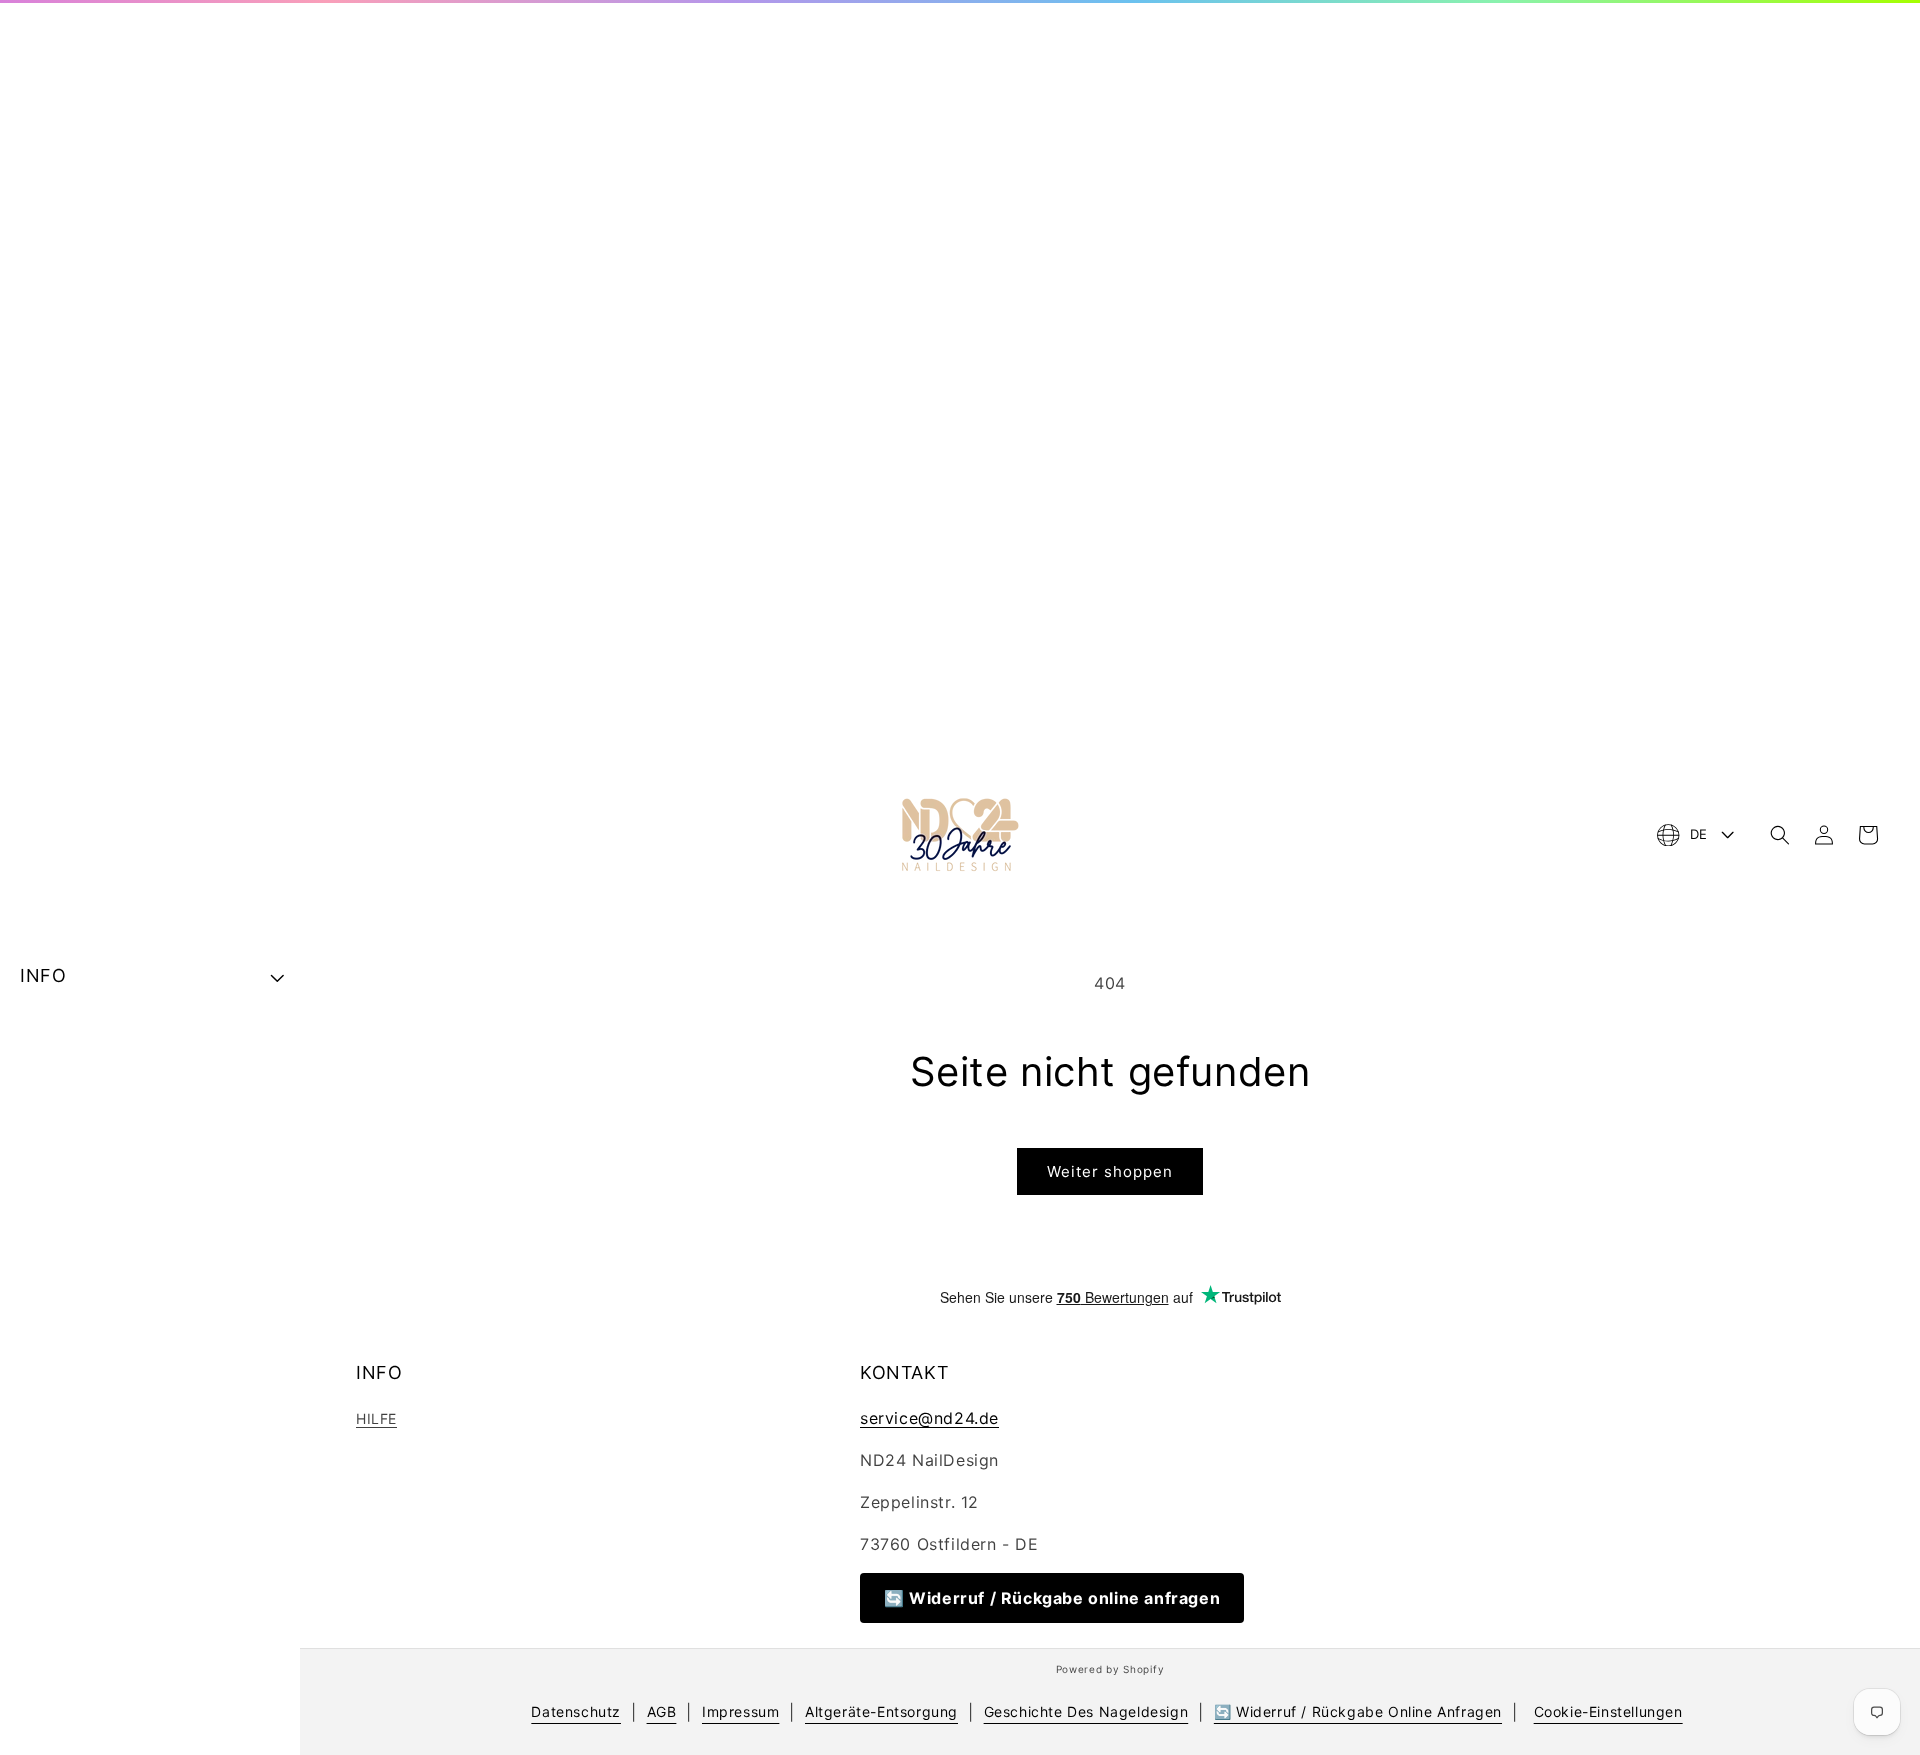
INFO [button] (43, 975)
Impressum (740, 1711)
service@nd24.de (929, 1418)
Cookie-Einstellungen (1608, 1711)
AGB (662, 1711)
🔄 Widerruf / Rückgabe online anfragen (1052, 1598)
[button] (1780, 835)
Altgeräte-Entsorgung (881, 1711)
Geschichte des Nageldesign (1086, 1711)
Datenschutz (576, 1711)
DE (1699, 834)
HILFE (376, 1418)
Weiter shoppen (1110, 1171)
